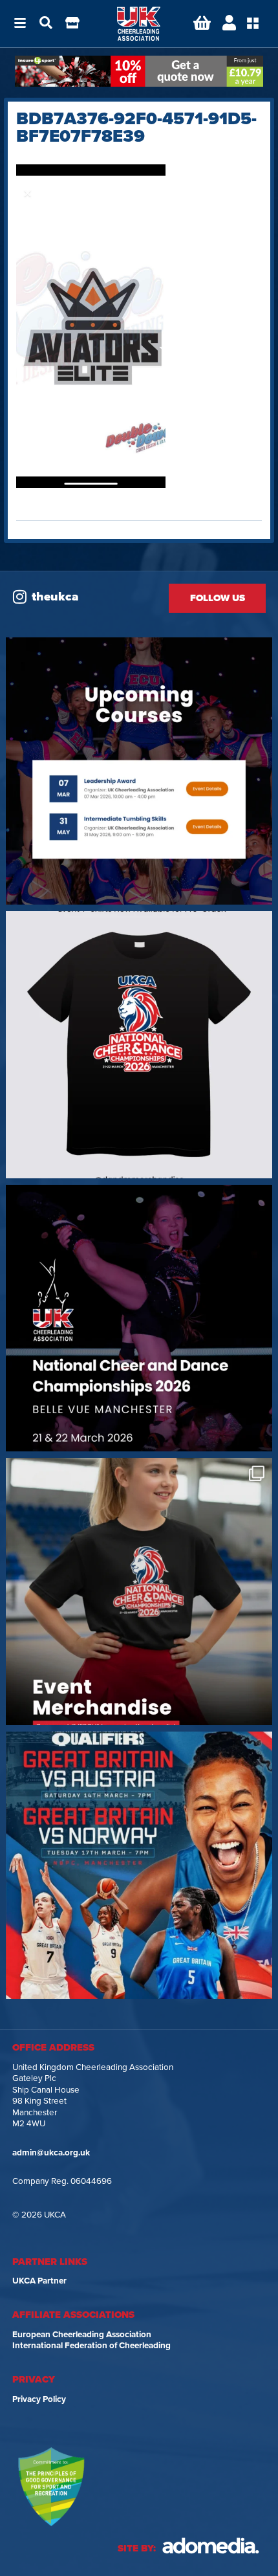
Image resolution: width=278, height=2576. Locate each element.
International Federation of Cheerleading (91, 2346)
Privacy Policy (39, 2399)
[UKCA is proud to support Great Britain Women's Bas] (139, 1865)
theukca (55, 597)
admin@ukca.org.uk (51, 2153)
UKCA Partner (39, 2281)
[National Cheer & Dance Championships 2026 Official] (139, 1591)
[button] (20, 24)
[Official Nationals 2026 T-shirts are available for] (139, 1045)
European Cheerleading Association (82, 2335)
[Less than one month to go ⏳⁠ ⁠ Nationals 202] (139, 1318)
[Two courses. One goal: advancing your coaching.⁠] (139, 771)
